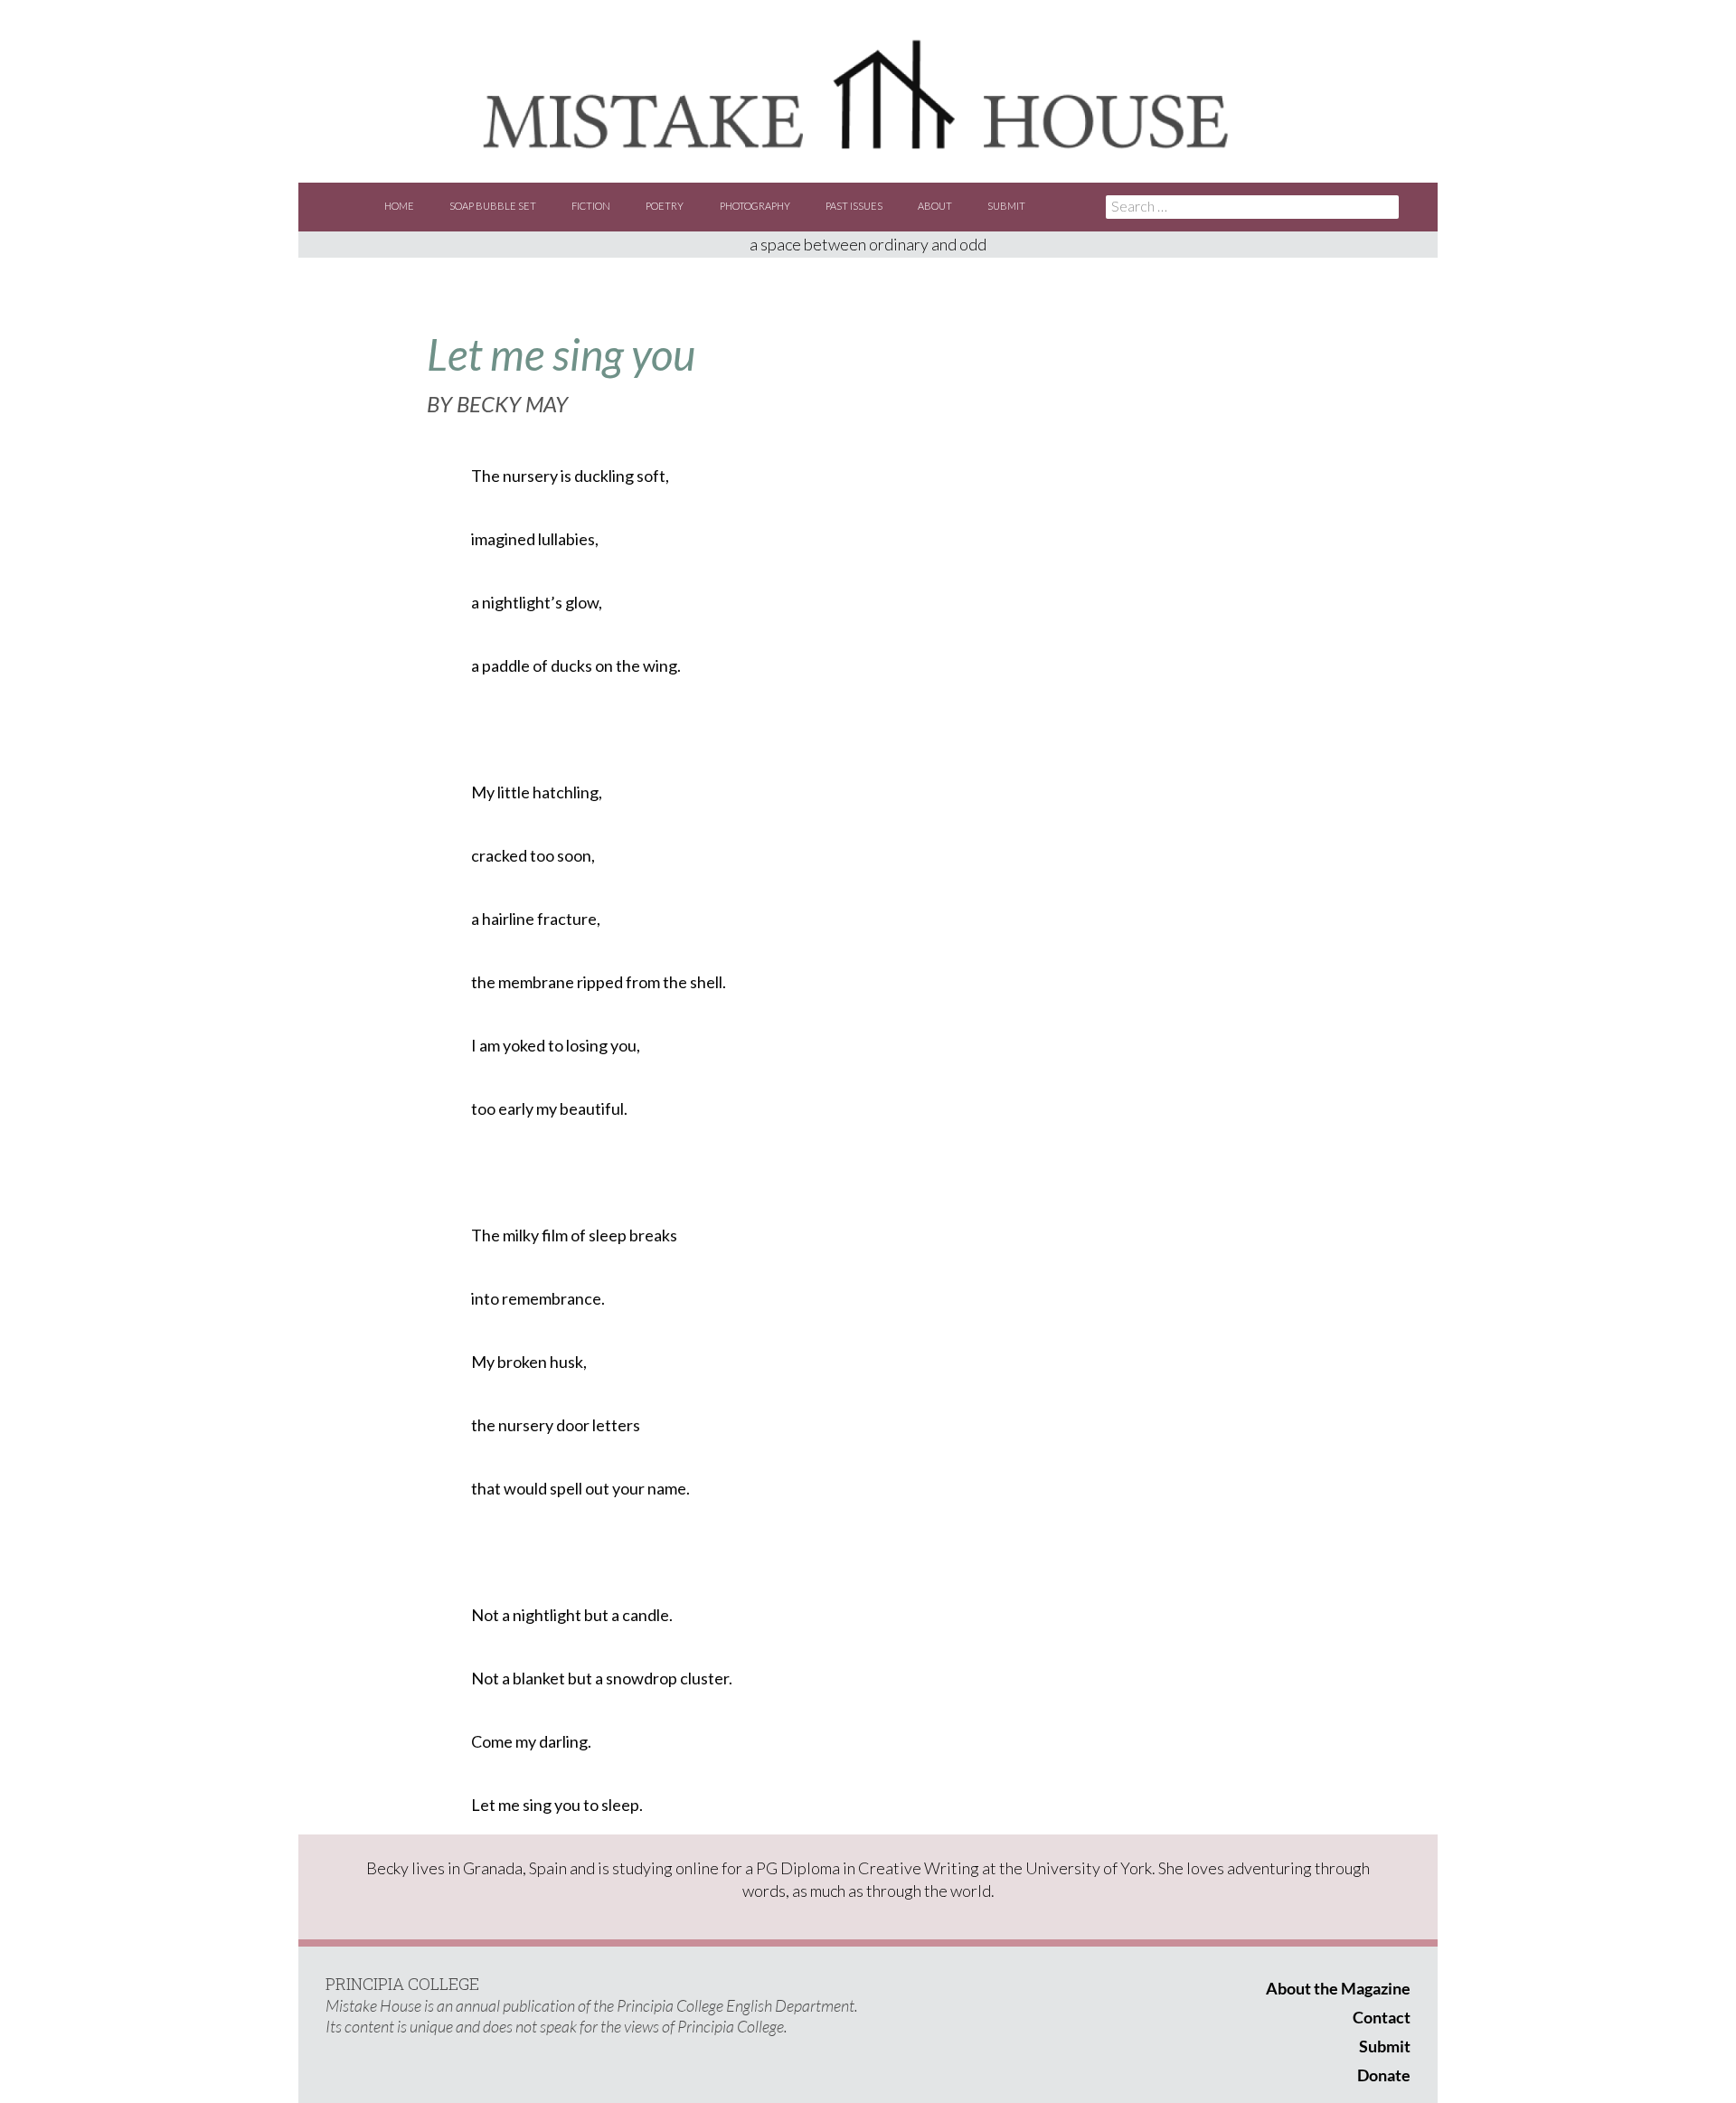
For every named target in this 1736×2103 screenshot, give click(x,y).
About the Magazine (1338, 1988)
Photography (755, 206)
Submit (1006, 206)
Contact (1382, 2017)
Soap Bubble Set (493, 206)
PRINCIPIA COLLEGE (402, 1984)
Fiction (591, 206)
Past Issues (854, 206)
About (935, 206)
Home (399, 206)
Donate (1384, 2075)
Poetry (665, 206)
